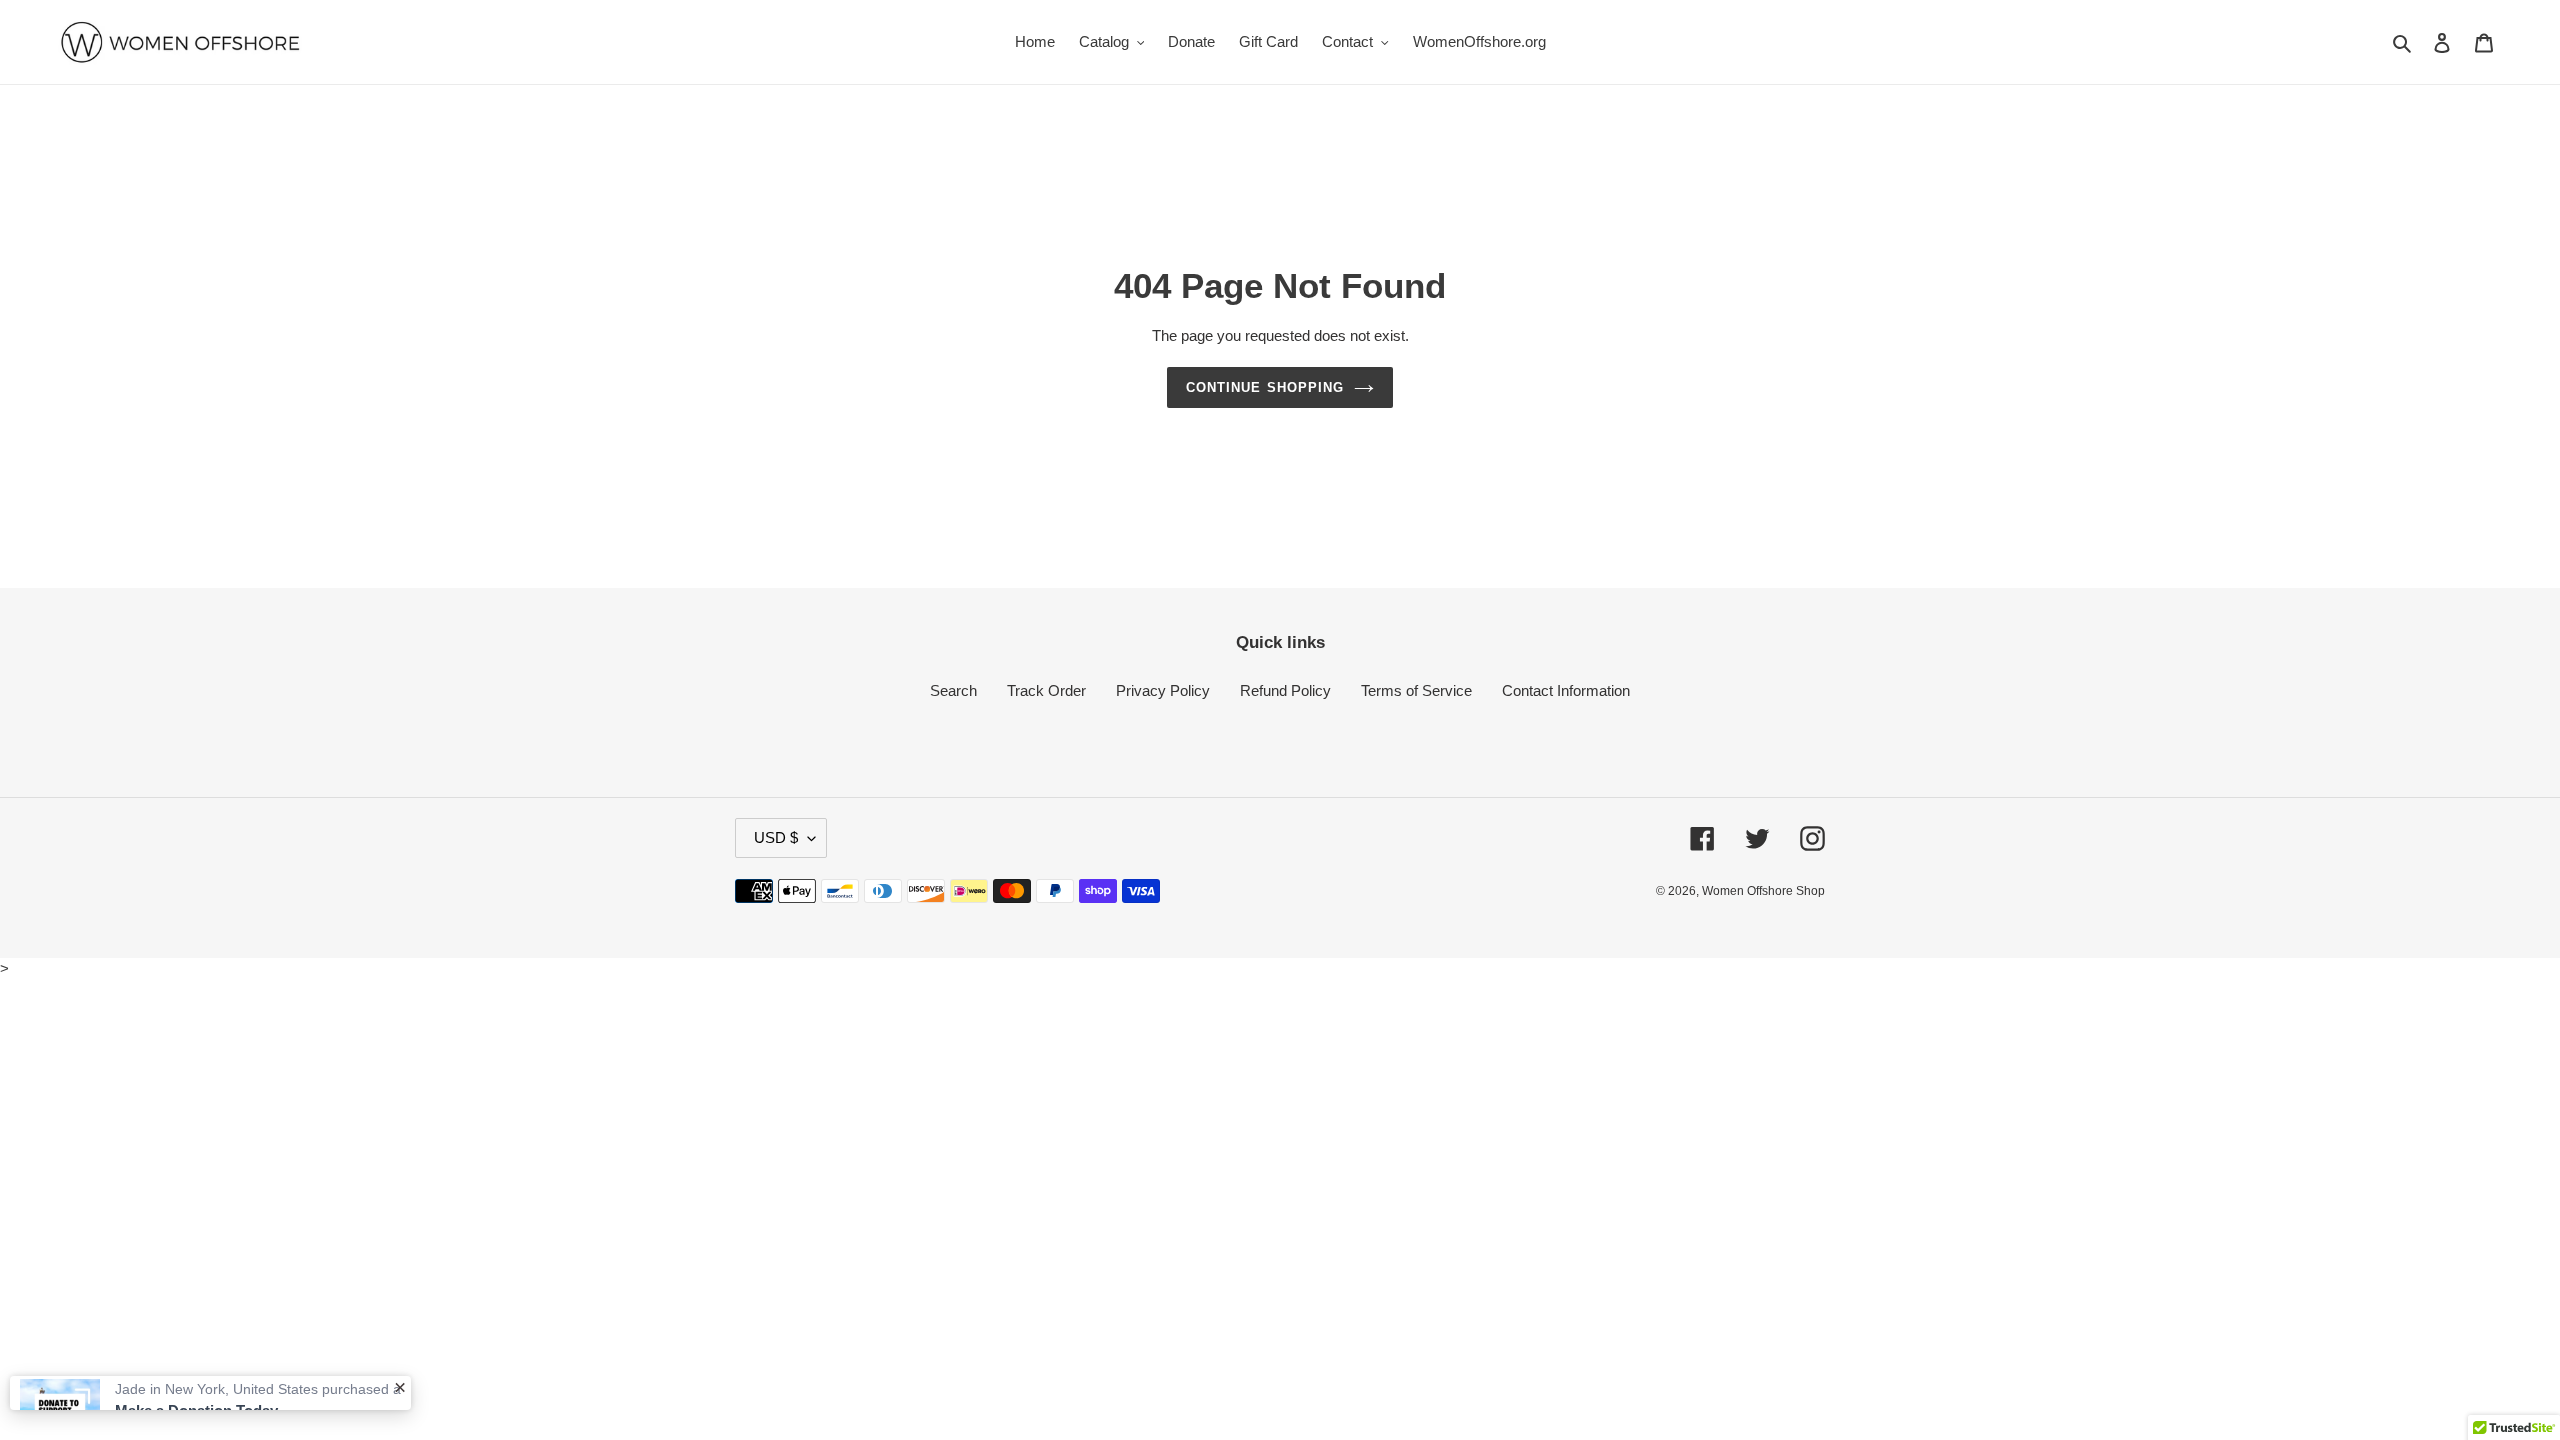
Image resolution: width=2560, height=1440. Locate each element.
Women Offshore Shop (1763, 891)
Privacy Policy (1163, 690)
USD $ (776, 837)
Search (953, 690)
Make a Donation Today (196, 1353)
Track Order (1046, 690)
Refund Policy (1285, 690)
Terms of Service (1416, 690)
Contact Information (1566, 690)
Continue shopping (1265, 387)
